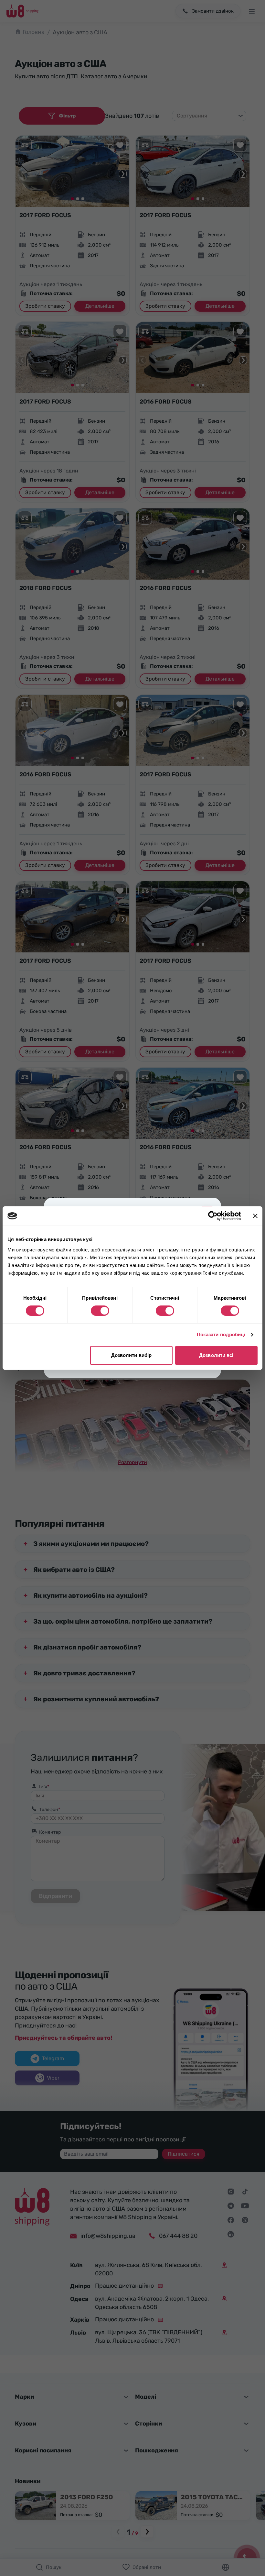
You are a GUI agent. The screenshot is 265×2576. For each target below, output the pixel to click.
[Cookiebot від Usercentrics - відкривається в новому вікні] (213, 1216)
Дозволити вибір (132, 1355)
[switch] (100, 1311)
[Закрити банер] (255, 1216)
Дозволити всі (216, 1355)
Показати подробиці (221, 1334)
